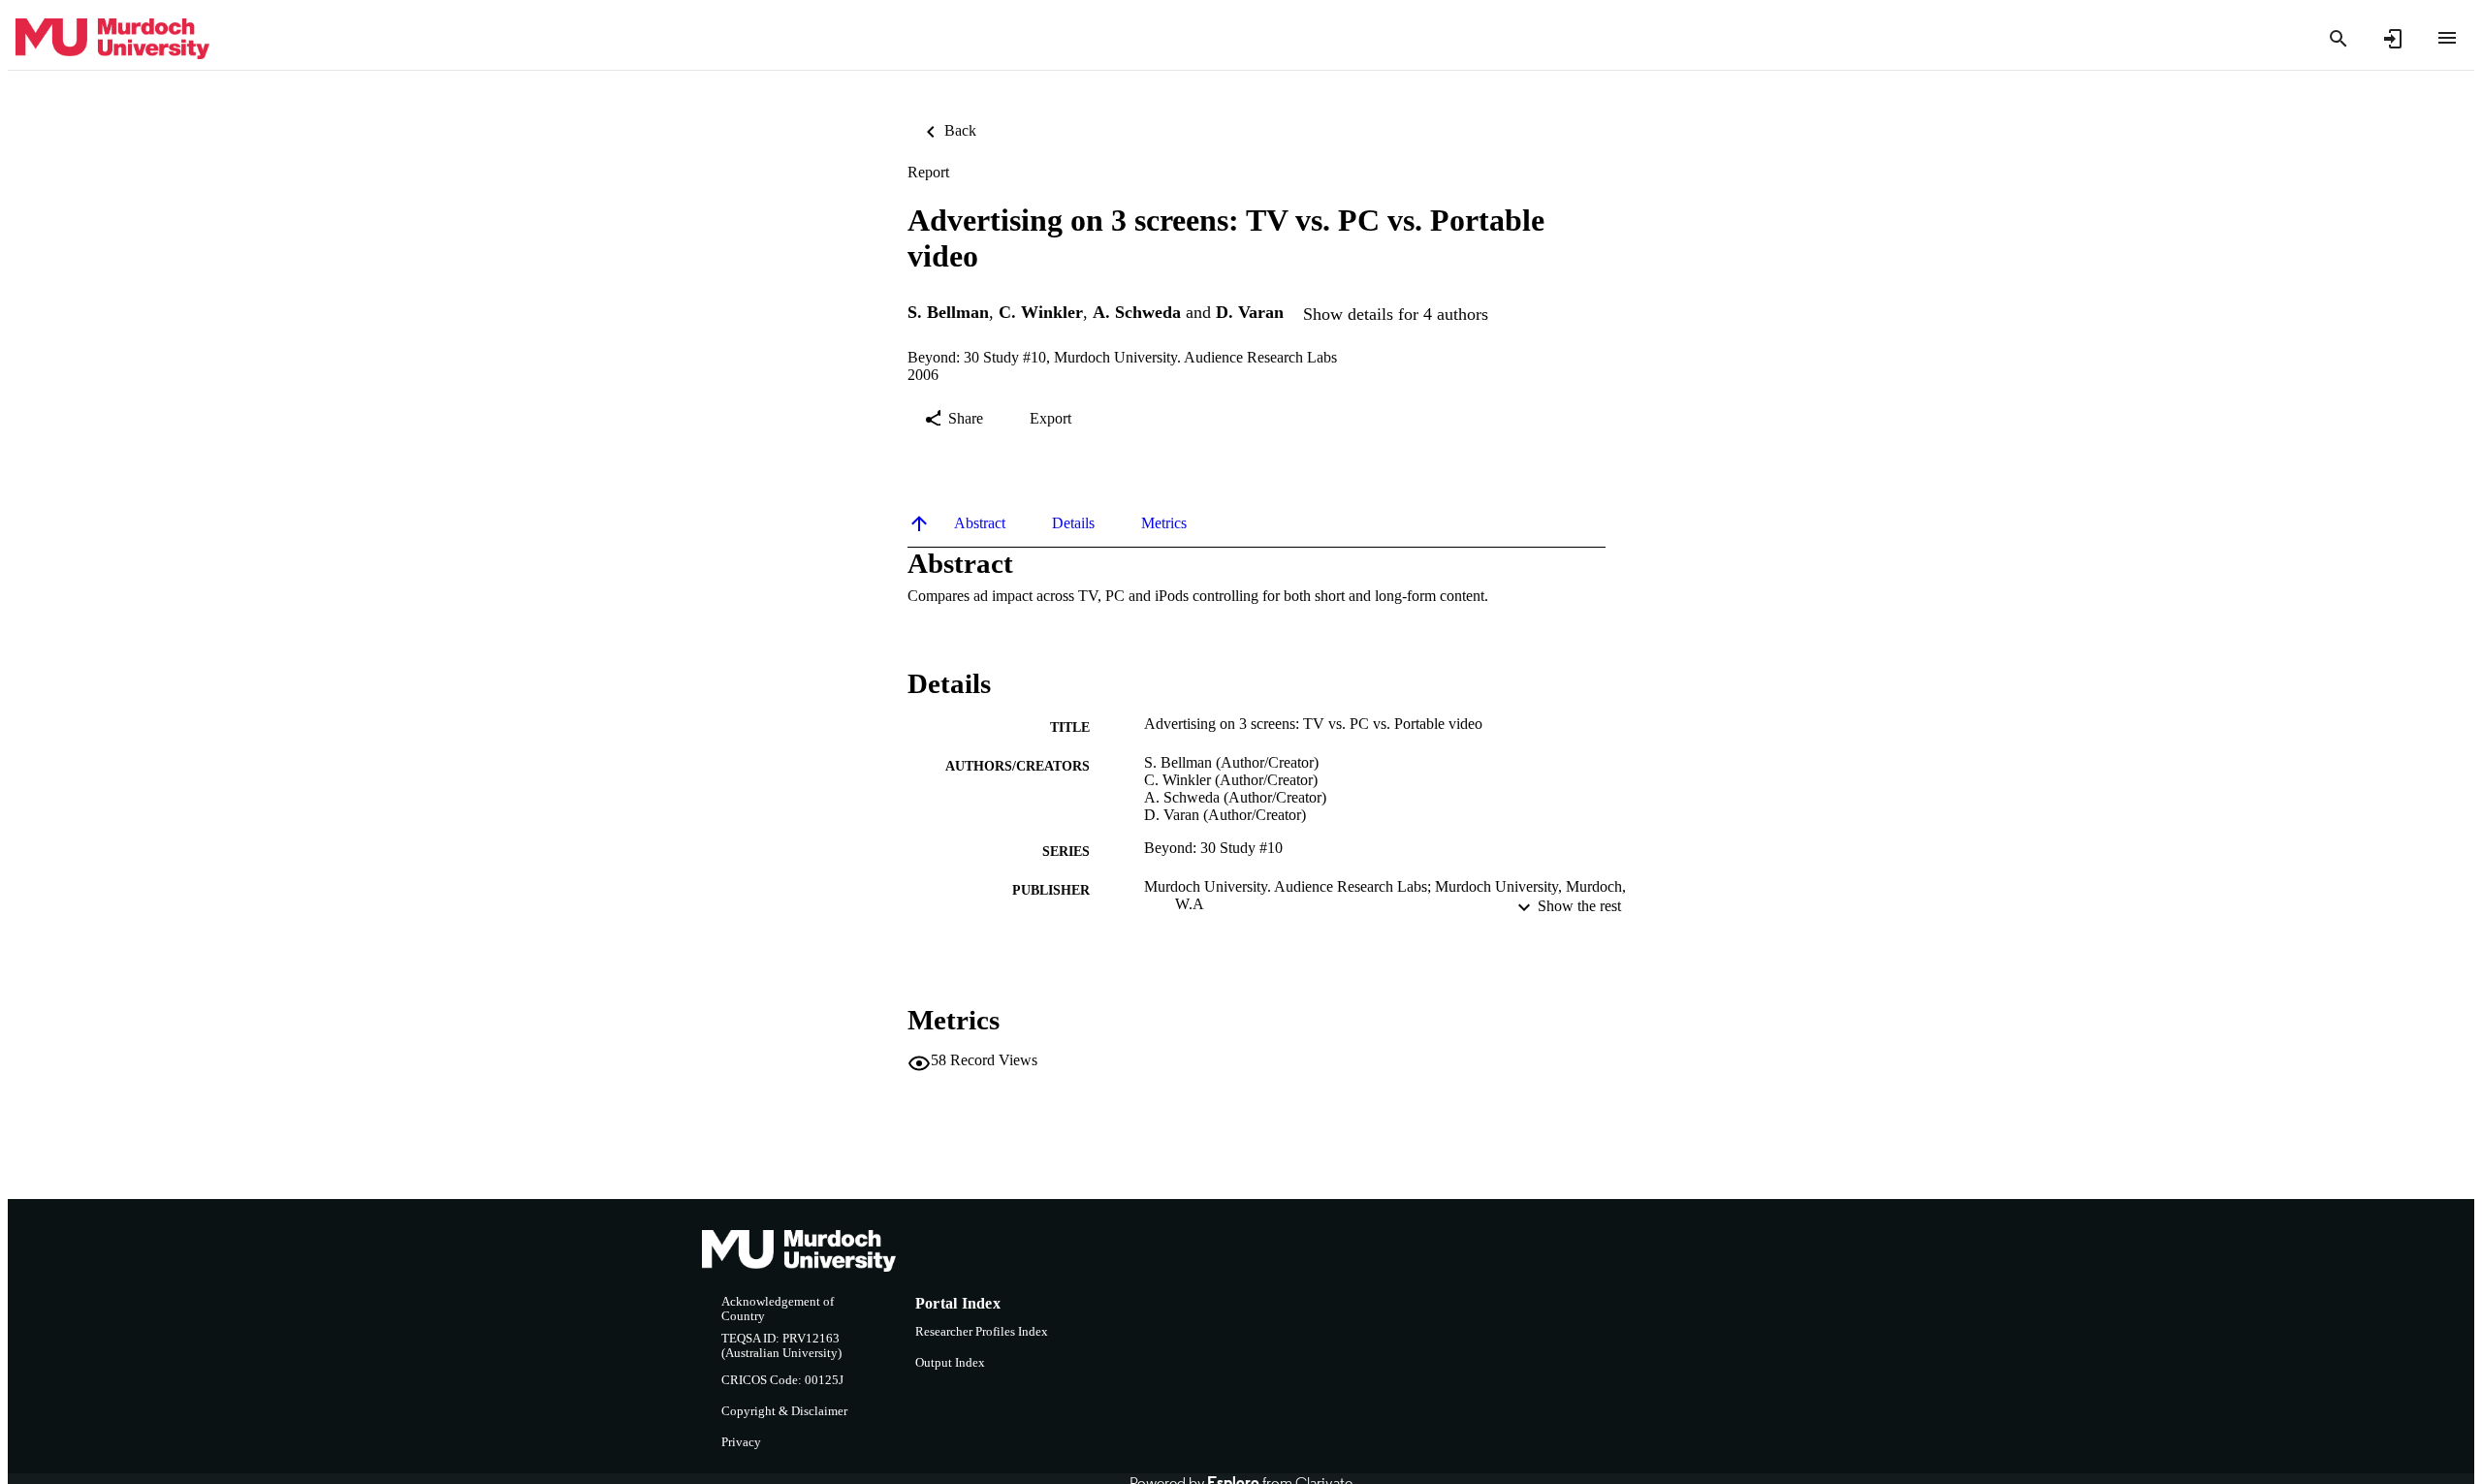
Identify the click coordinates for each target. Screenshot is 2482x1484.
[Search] (2339, 39)
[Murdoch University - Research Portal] (112, 39)
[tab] (980, 523)
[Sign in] (2393, 39)
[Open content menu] (2447, 38)
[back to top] (919, 523)
